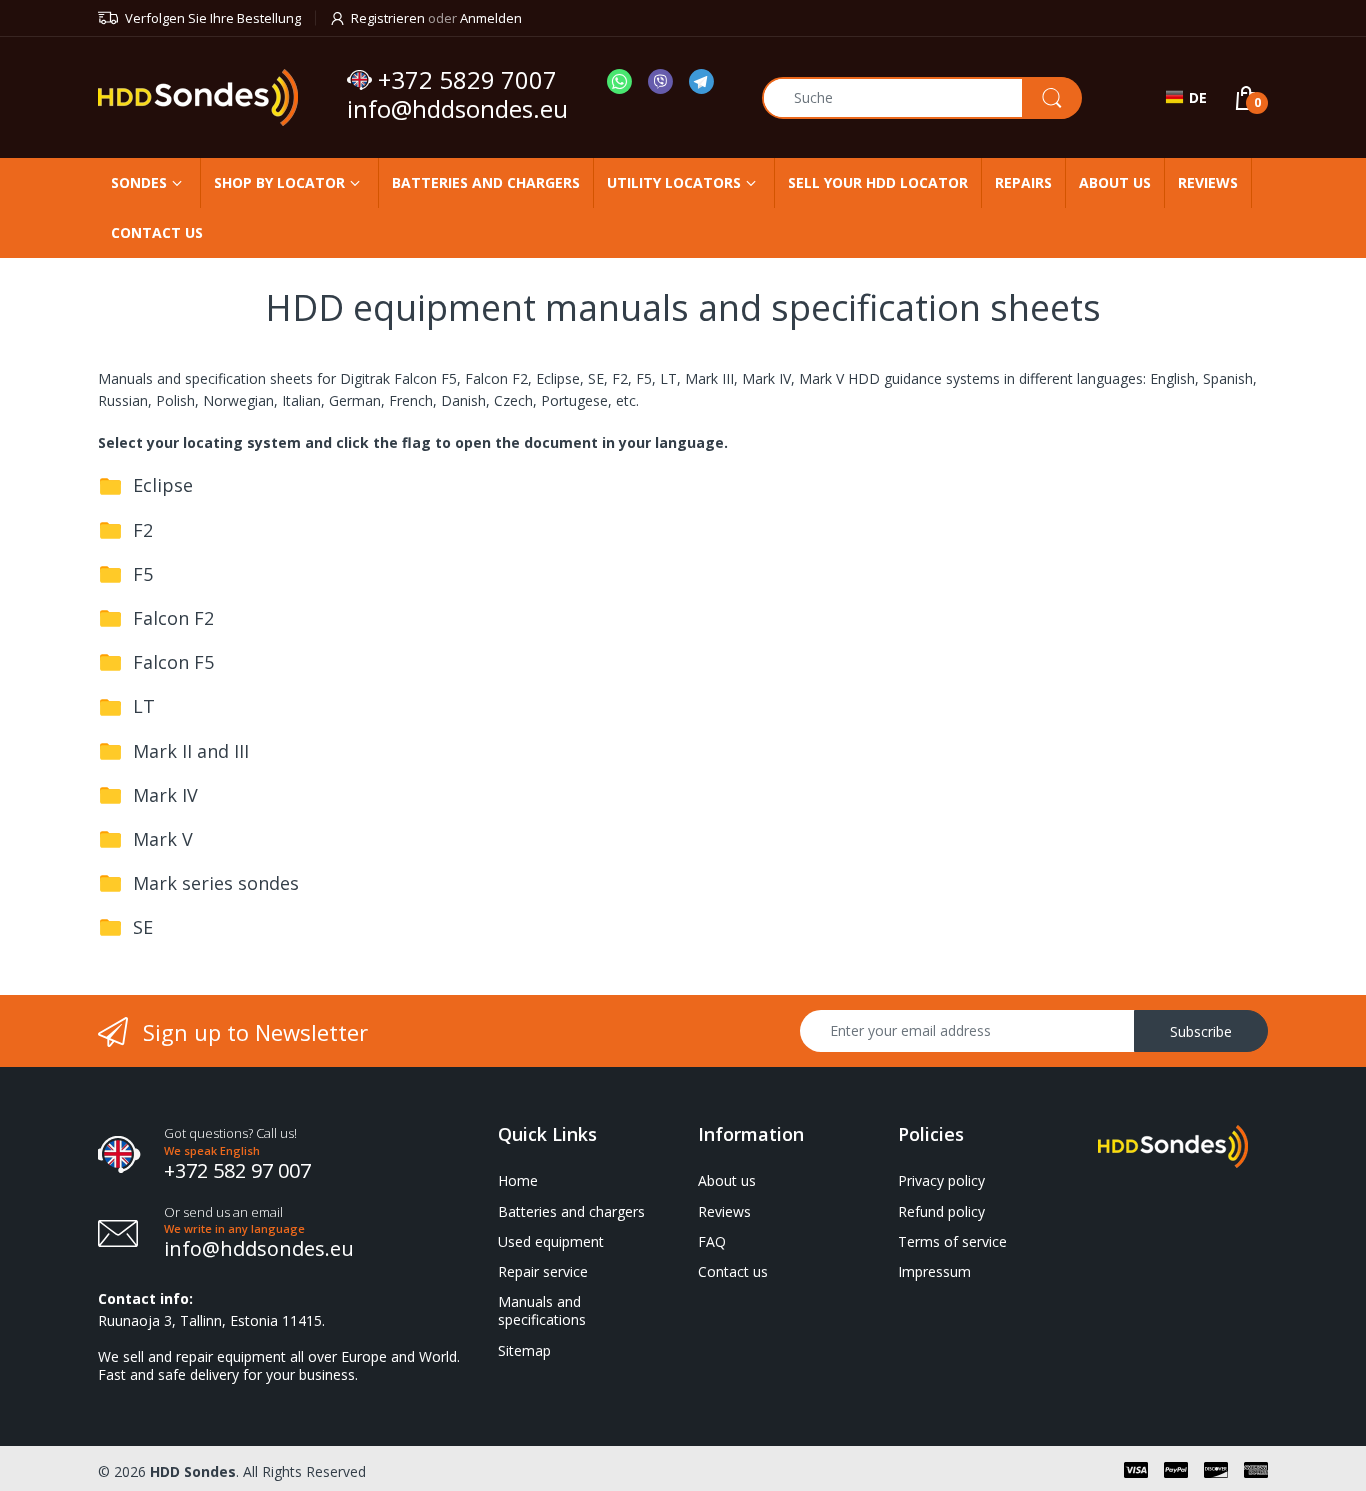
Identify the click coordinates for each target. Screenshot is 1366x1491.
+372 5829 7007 (467, 80)
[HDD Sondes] (215, 97)
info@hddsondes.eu (460, 108)
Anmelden (491, 18)
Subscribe (1201, 1031)
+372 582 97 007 (237, 1170)
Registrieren (388, 18)
